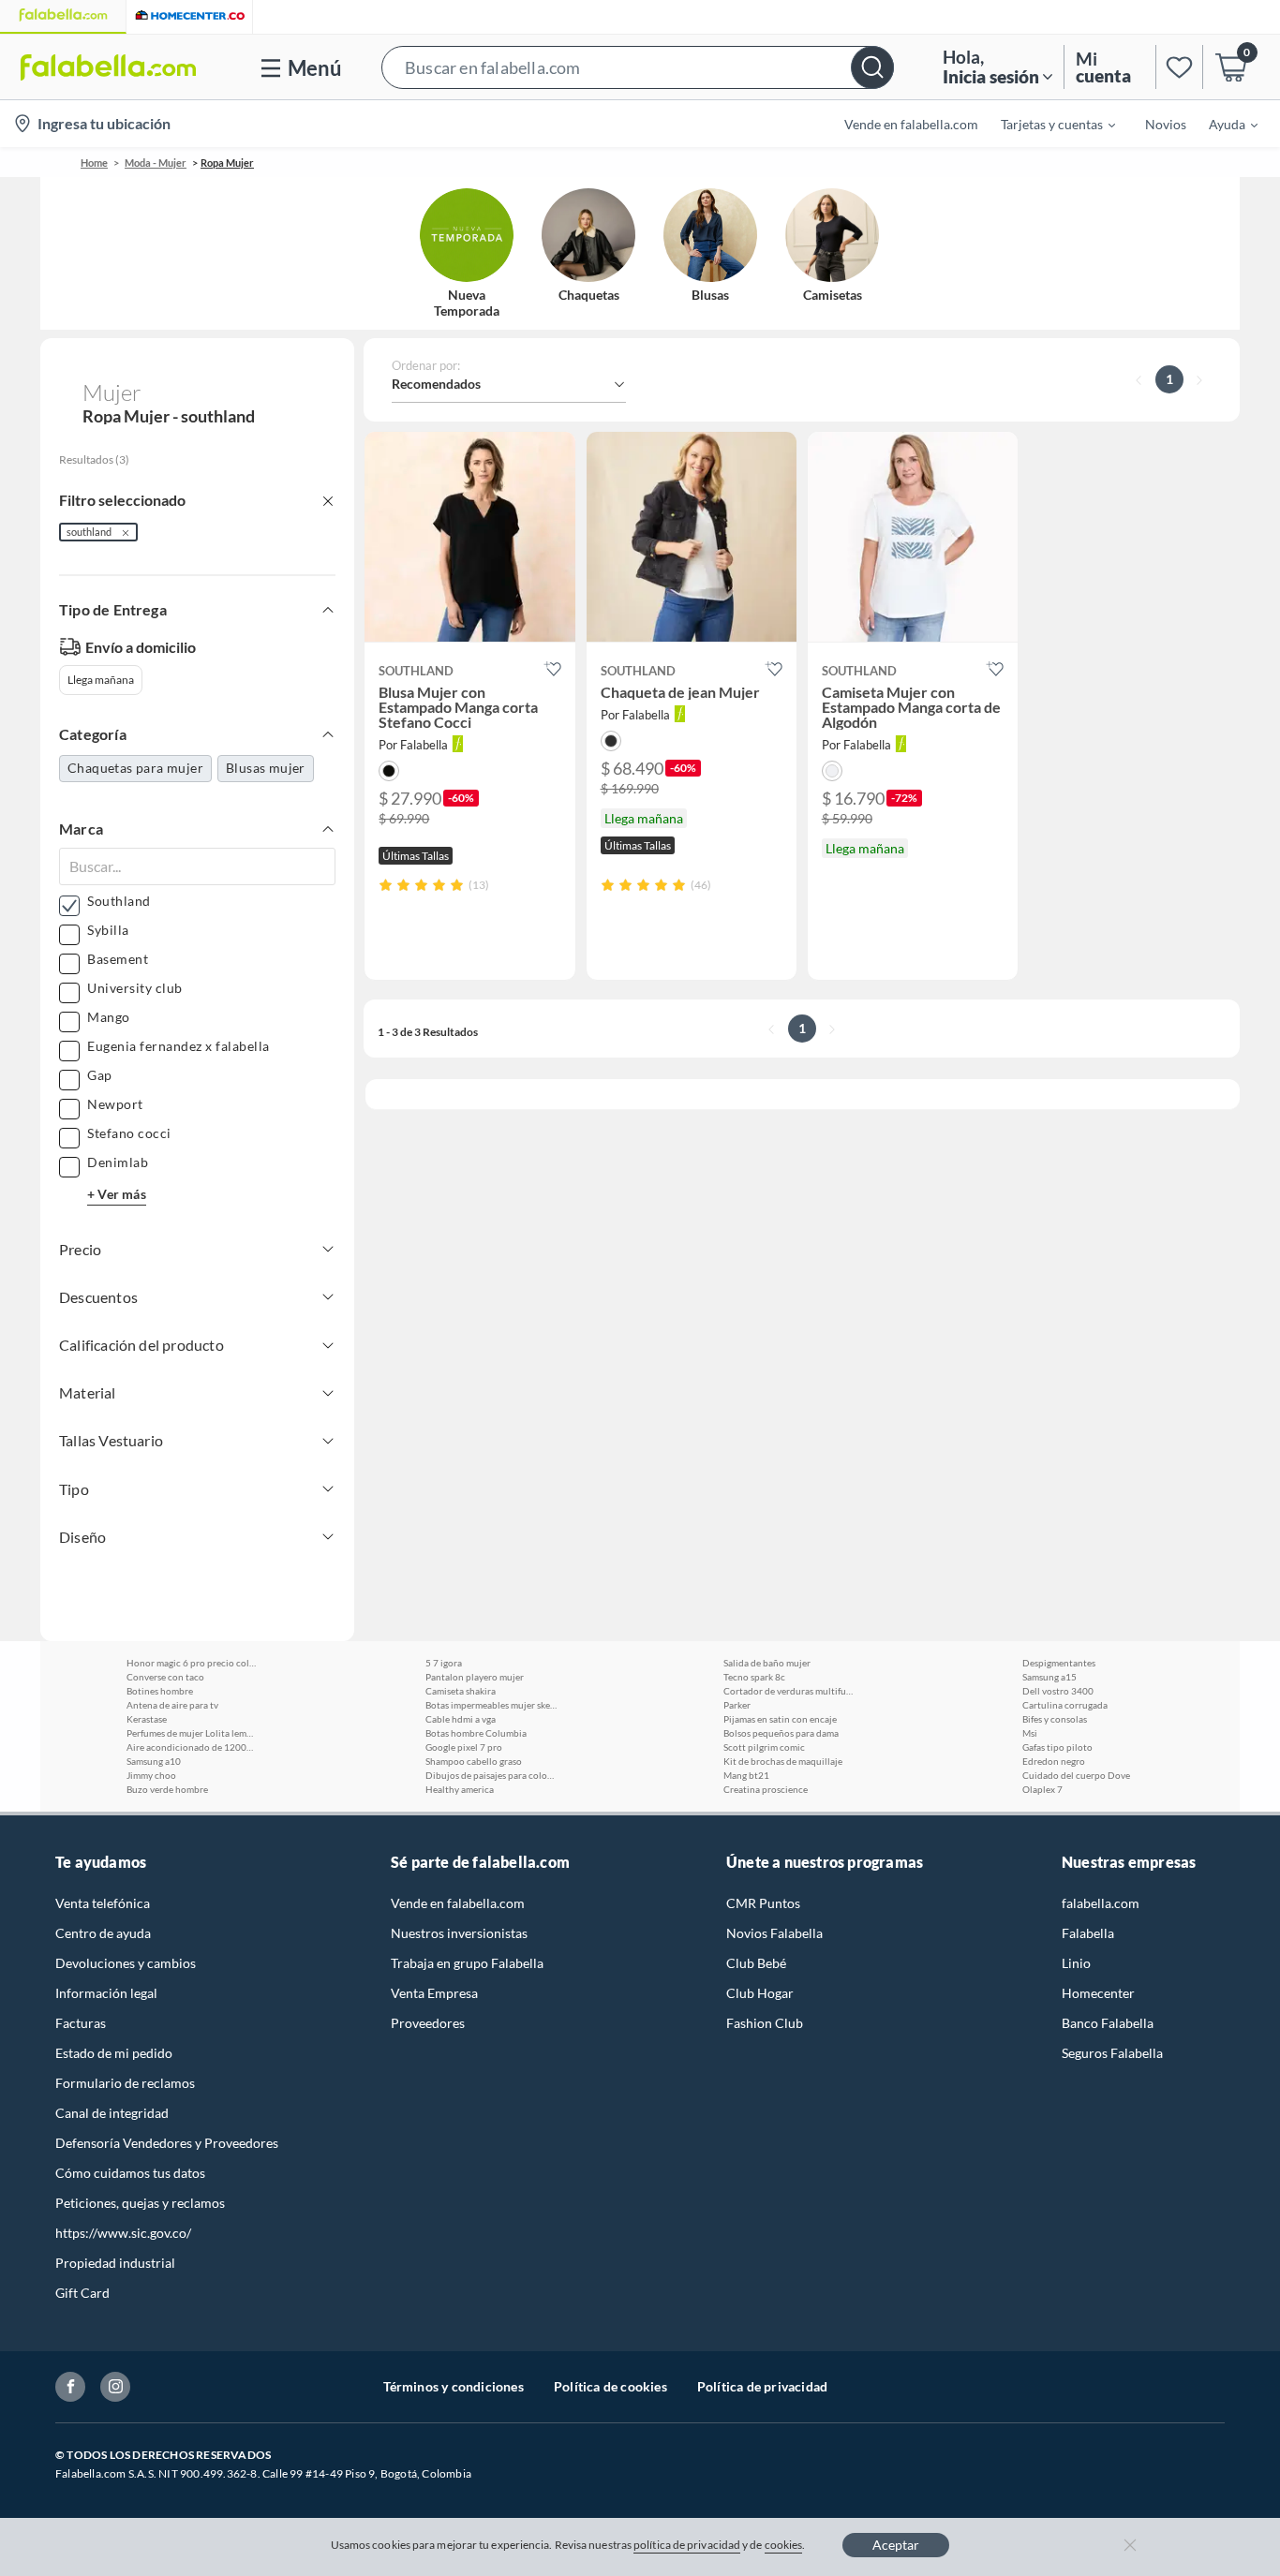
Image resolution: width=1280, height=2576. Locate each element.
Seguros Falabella (1112, 2053)
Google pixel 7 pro (464, 1747)
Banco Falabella (1108, 2023)
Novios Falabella (774, 1933)
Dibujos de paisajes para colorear (491, 1775)
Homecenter (1098, 1993)
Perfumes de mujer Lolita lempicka (192, 1733)
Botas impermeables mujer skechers (491, 1705)
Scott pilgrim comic (764, 1747)
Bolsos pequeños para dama (781, 1733)
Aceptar (896, 2545)
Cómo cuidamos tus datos (130, 2173)
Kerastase (147, 1719)
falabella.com (1101, 1903)
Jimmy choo (151, 1775)
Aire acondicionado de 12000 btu (192, 1747)
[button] (638, 67)
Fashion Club (765, 2023)
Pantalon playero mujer (475, 1677)
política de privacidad (687, 2545)
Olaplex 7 (1042, 1789)
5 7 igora (444, 1663)
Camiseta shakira (461, 1691)
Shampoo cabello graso (474, 1761)
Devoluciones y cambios (126, 1963)
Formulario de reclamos (125, 2083)
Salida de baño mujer (767, 1663)
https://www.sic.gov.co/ (123, 2233)
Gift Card (82, 2293)
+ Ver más (117, 1194)
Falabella (1088, 1933)
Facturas (81, 2023)
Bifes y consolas (1055, 1719)
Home (94, 163)
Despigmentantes (1059, 1663)
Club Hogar (760, 1993)
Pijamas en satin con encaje (780, 1719)
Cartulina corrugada (1065, 1705)
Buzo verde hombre (167, 1789)
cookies (784, 2545)
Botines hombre (160, 1691)
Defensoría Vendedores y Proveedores (167, 2143)
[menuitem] (1047, 124)
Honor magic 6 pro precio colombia (192, 1663)
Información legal (106, 1993)
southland (89, 532)
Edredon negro (1054, 1761)
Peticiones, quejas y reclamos (140, 2203)
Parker (737, 1705)
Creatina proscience (766, 1789)
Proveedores (428, 2023)
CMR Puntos (763, 1903)
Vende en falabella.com (458, 1903)
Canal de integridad (112, 2113)
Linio (1076, 1963)
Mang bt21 (746, 1775)
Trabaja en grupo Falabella (467, 1963)
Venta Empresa (434, 1993)
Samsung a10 (154, 1761)
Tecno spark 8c (754, 1677)
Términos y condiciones (454, 2386)
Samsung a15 (1049, 1677)
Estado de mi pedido (114, 2053)
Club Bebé (756, 1963)
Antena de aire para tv (172, 1705)
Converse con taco (165, 1677)
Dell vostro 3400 (1058, 1691)
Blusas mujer (266, 768)
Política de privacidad (762, 2386)
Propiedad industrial (115, 2263)
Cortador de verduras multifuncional (789, 1691)
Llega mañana (101, 680)
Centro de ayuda (103, 1933)
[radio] (386, 885)
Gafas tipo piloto (1057, 1747)
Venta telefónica (103, 1903)
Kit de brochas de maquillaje (783, 1761)
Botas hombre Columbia (476, 1733)
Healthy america (460, 1789)
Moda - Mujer (156, 163)
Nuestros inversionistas (459, 1933)
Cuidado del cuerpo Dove (1076, 1775)
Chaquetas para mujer (135, 768)
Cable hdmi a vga (461, 1719)
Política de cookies (610, 2386)
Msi (1030, 1733)
